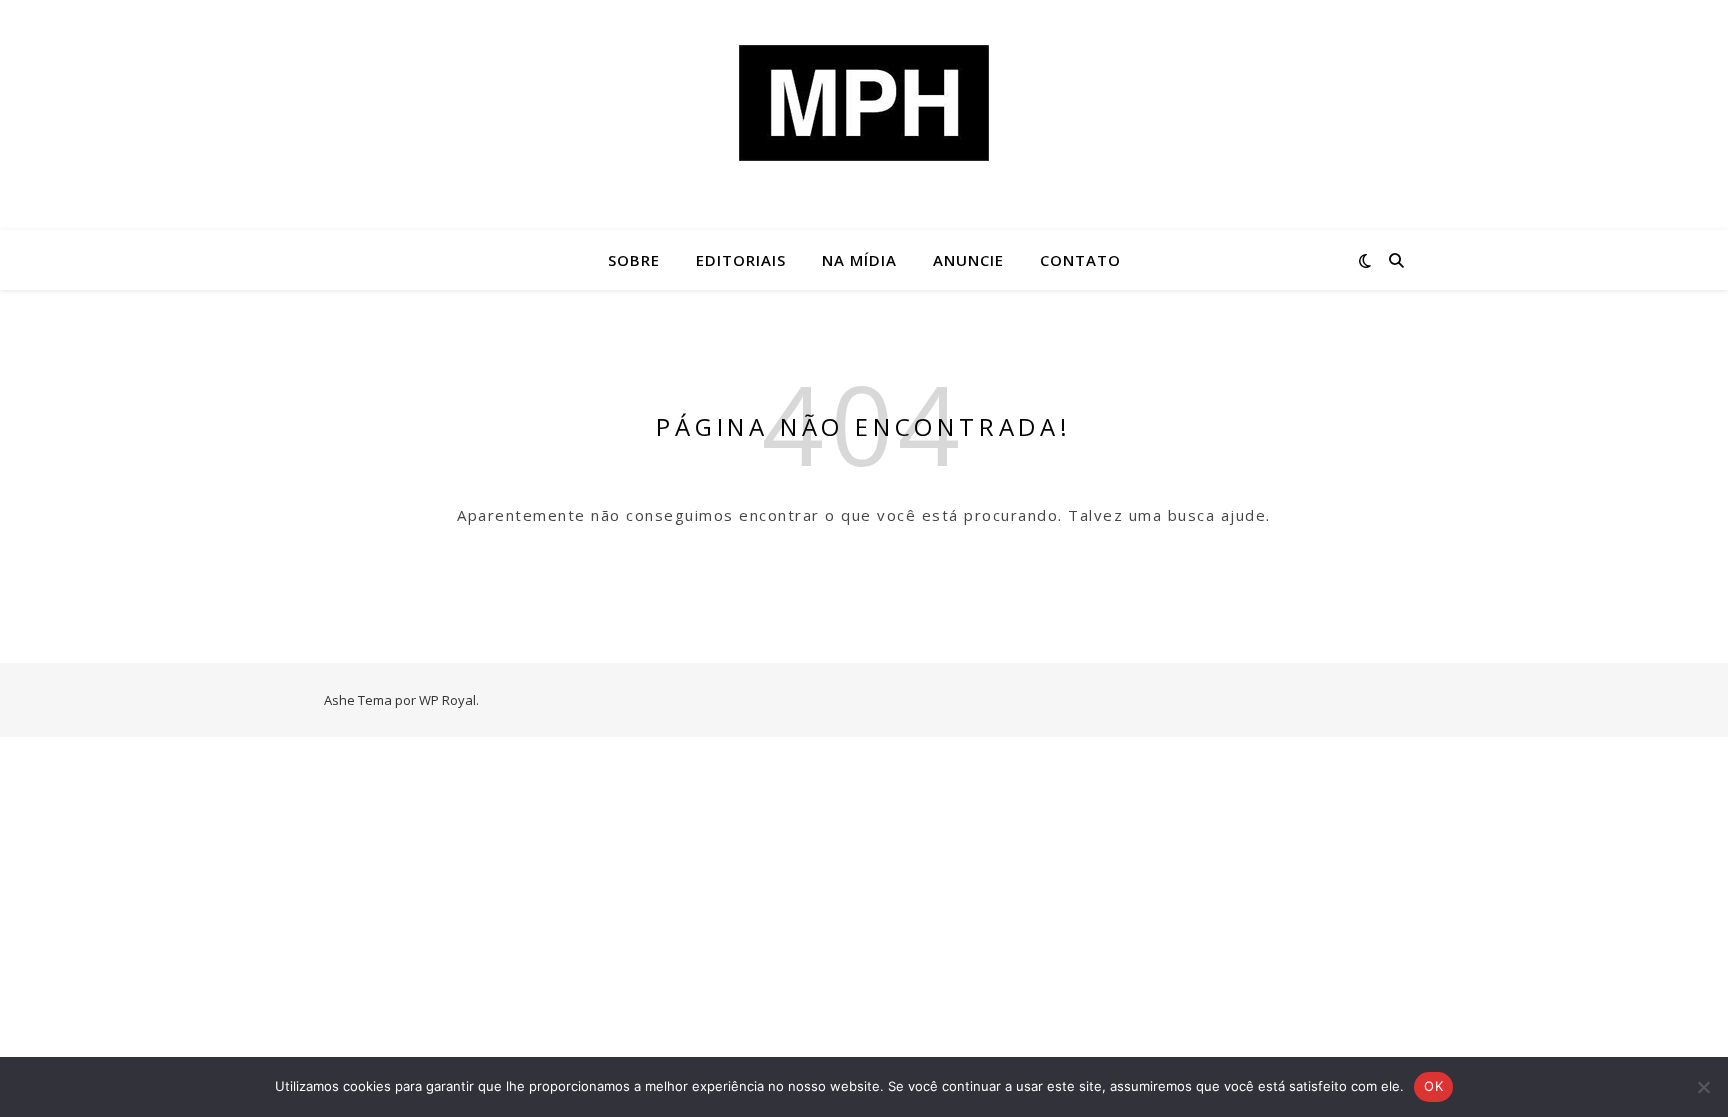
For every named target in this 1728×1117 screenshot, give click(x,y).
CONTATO (1080, 260)
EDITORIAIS (741, 260)
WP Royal (447, 700)
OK (1433, 1086)
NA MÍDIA (859, 260)
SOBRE (634, 260)
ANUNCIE (968, 260)
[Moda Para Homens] (864, 103)
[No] (1703, 1087)
